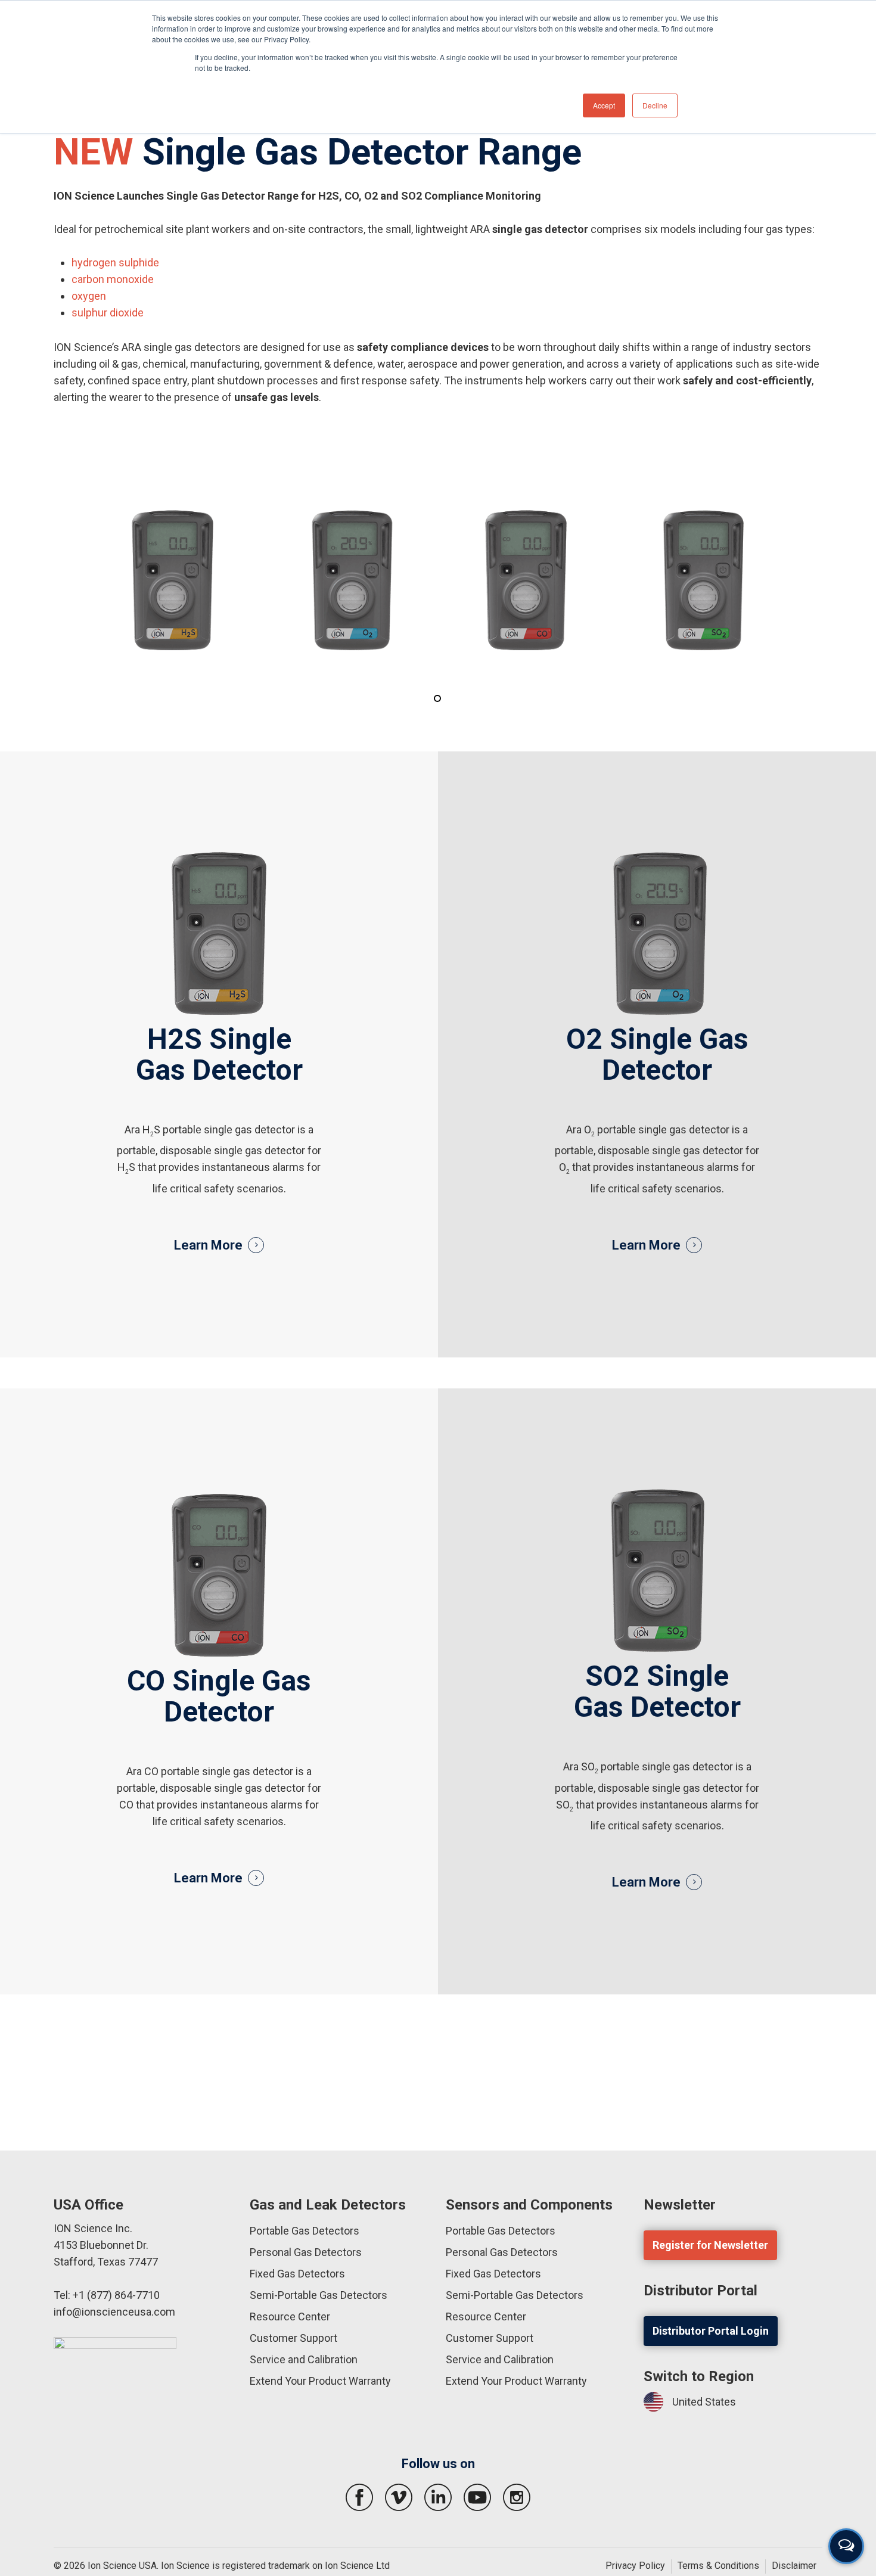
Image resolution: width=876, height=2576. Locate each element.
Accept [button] (604, 105)
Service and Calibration (304, 2359)
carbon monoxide (113, 279)
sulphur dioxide (108, 313)
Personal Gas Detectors (306, 2252)
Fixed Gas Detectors (297, 2274)
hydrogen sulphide (115, 262)
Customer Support (293, 2338)
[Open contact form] (846, 2546)
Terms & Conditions (718, 2566)
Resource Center (290, 2316)
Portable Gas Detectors (305, 2231)
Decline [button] (655, 105)
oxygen (89, 296)
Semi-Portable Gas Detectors (319, 2295)
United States (704, 2402)
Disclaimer (794, 2566)
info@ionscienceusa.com (114, 2312)
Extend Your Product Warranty (320, 2381)
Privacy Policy (635, 2566)
